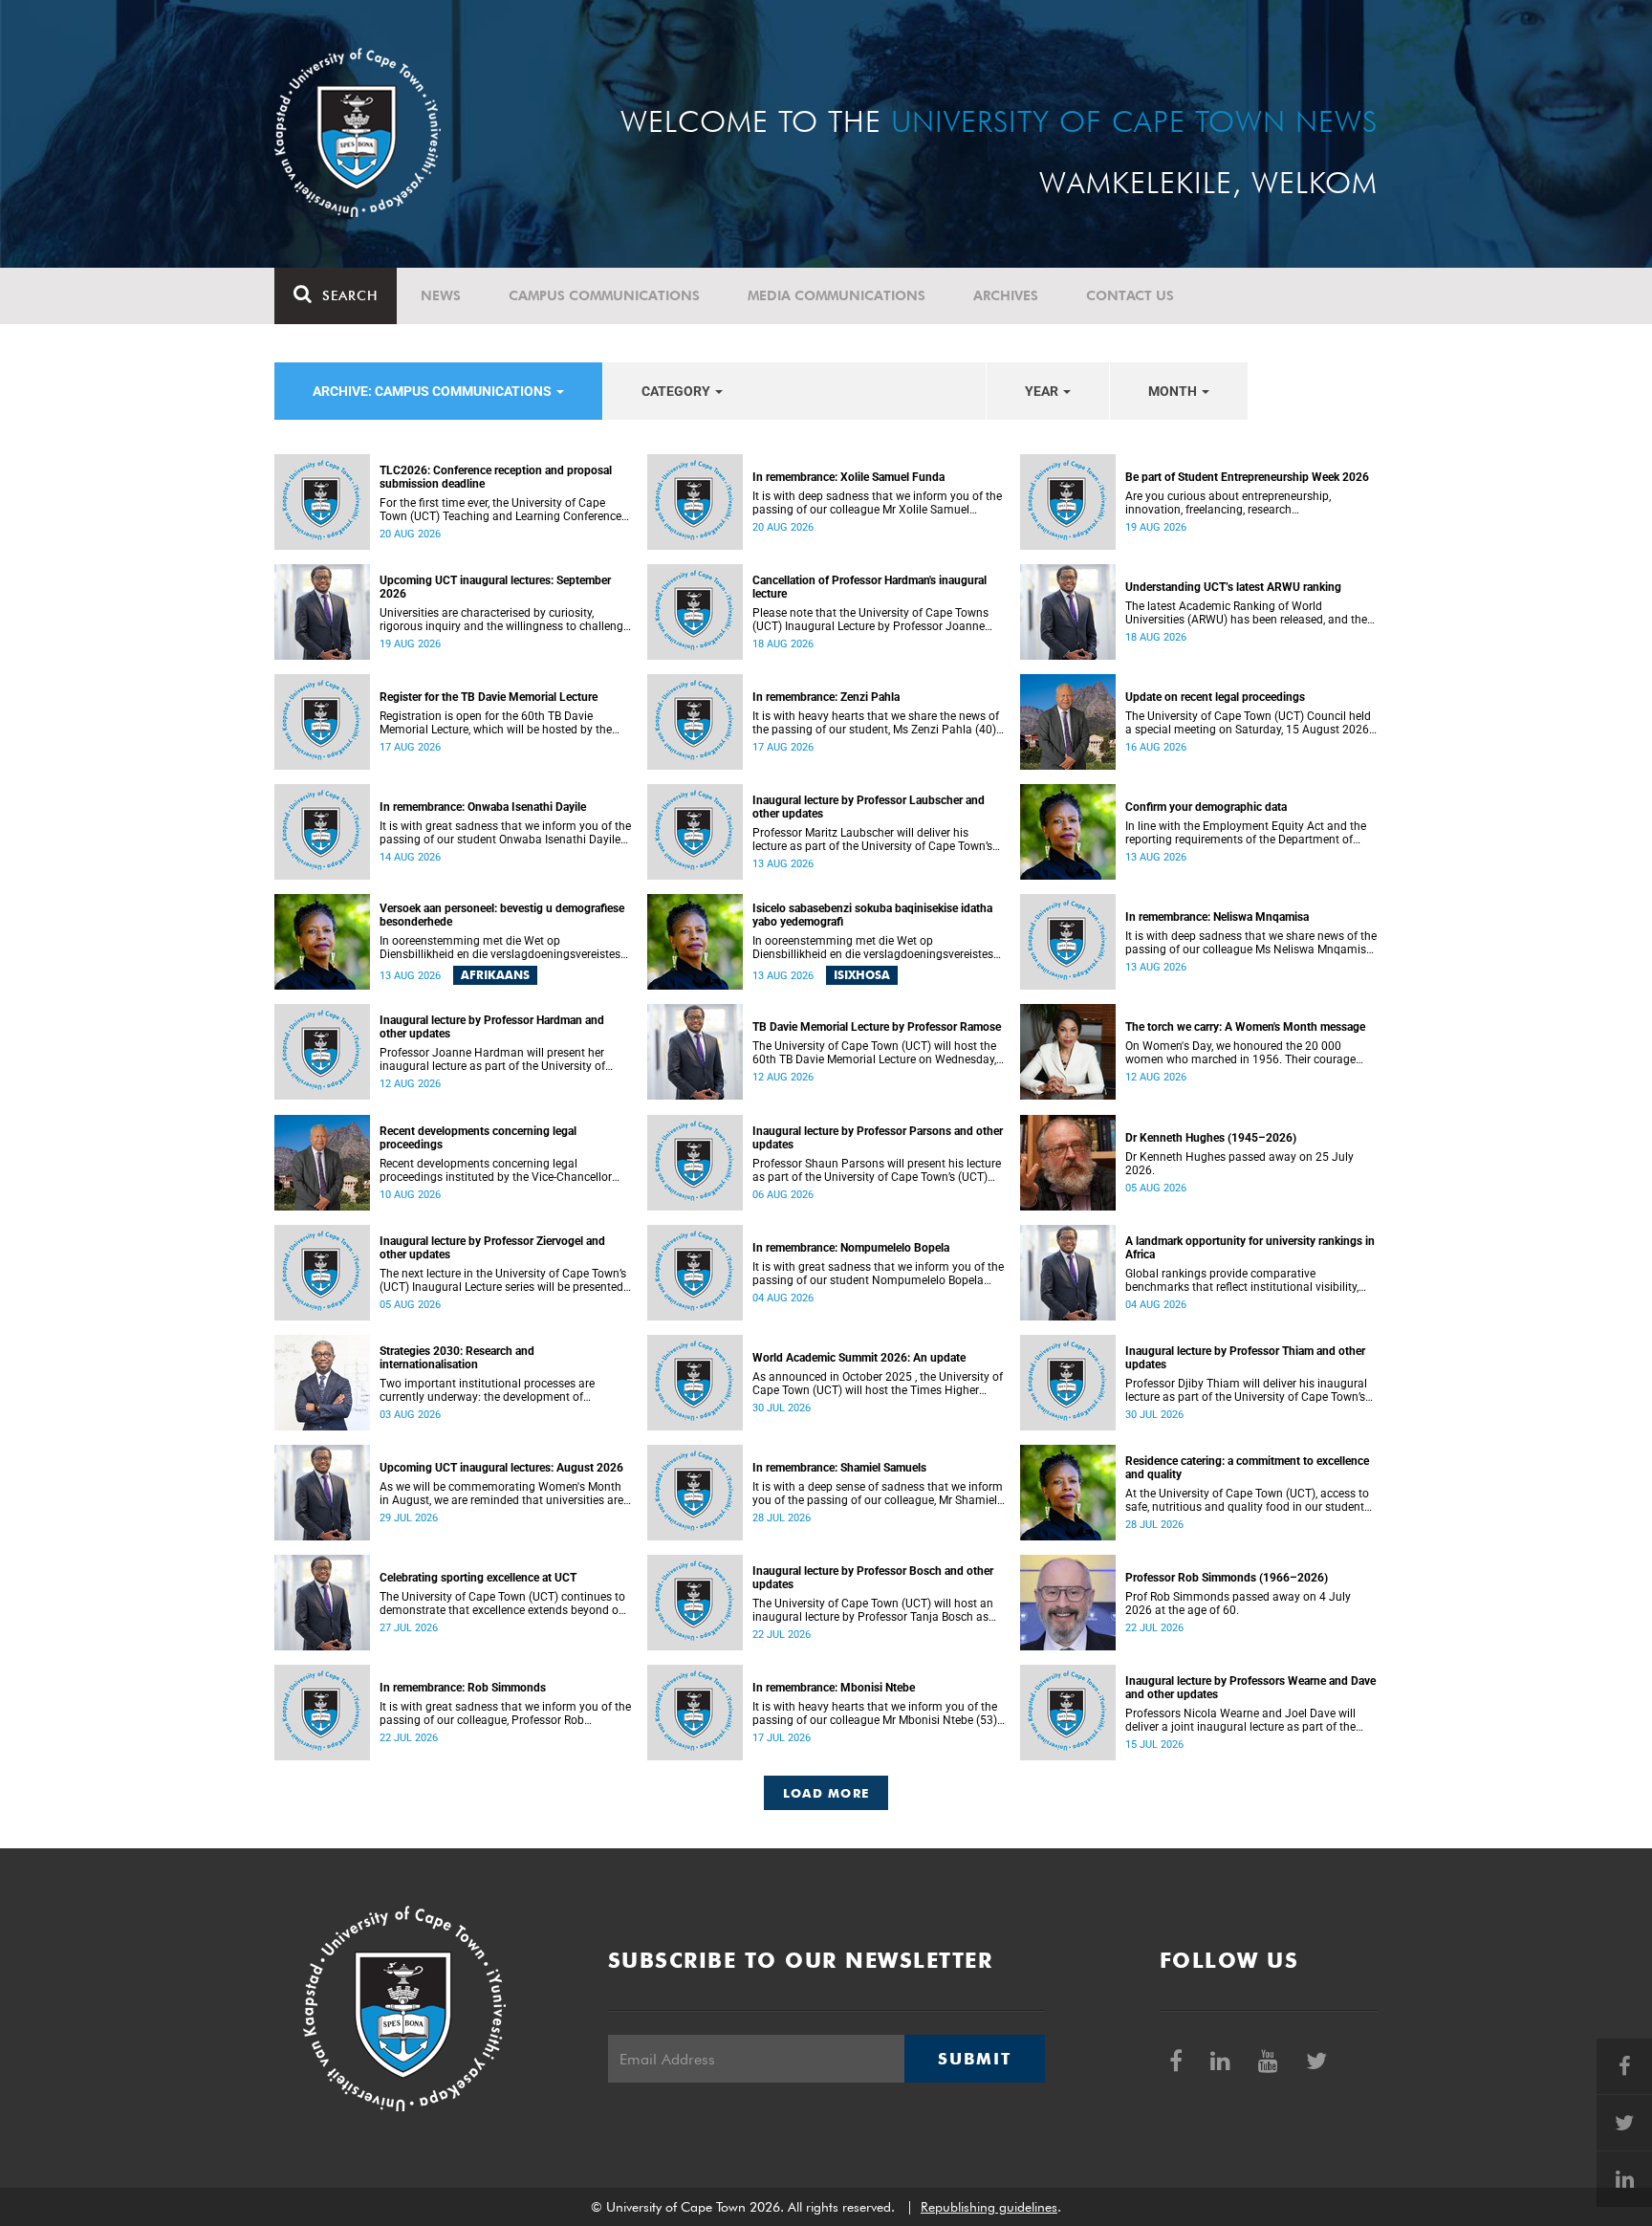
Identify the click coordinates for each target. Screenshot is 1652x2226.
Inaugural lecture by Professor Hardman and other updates (492, 1027)
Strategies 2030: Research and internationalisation (457, 1358)
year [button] (1043, 391)
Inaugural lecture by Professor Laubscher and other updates (869, 807)
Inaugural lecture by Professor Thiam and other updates (1245, 1358)
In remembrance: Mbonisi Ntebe (834, 1688)
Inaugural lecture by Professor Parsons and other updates (878, 1138)
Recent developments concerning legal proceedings (478, 1138)
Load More (826, 1793)
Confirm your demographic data (1206, 807)
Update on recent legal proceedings (1215, 697)
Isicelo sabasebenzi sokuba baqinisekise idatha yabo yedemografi (872, 915)
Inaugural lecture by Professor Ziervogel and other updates (492, 1248)
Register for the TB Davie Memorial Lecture (489, 697)
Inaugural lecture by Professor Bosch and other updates (873, 1578)
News (441, 295)
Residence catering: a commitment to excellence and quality (1247, 1468)
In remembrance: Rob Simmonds (463, 1688)
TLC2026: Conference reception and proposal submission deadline (496, 477)
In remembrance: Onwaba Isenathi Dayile (483, 807)
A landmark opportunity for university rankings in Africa (1250, 1248)
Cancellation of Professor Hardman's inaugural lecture (869, 587)
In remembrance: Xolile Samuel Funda (848, 477)
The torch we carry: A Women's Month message (1245, 1027)
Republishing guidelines (989, 2207)
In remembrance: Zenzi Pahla (826, 697)
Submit (974, 2059)
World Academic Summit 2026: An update (859, 1358)
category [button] (677, 391)
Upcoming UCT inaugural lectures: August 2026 (501, 1468)
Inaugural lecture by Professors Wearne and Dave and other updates (1250, 1688)
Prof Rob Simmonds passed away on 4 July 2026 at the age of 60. (1238, 1604)
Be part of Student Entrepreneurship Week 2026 (1247, 477)
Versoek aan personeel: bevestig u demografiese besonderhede (502, 915)
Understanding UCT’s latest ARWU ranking (1233, 587)
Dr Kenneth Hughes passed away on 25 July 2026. (1239, 1164)
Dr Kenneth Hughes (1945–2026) (1211, 1138)
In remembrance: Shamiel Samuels (839, 1468)
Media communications (837, 295)
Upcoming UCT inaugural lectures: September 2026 (495, 587)
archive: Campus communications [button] (434, 391)
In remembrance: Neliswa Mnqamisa (1217, 917)
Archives (1006, 295)
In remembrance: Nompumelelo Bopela (851, 1248)
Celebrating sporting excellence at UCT (478, 1578)
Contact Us (1130, 295)
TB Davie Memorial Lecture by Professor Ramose (877, 1027)
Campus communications (604, 295)
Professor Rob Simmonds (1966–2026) (1227, 1578)
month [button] (1174, 391)
